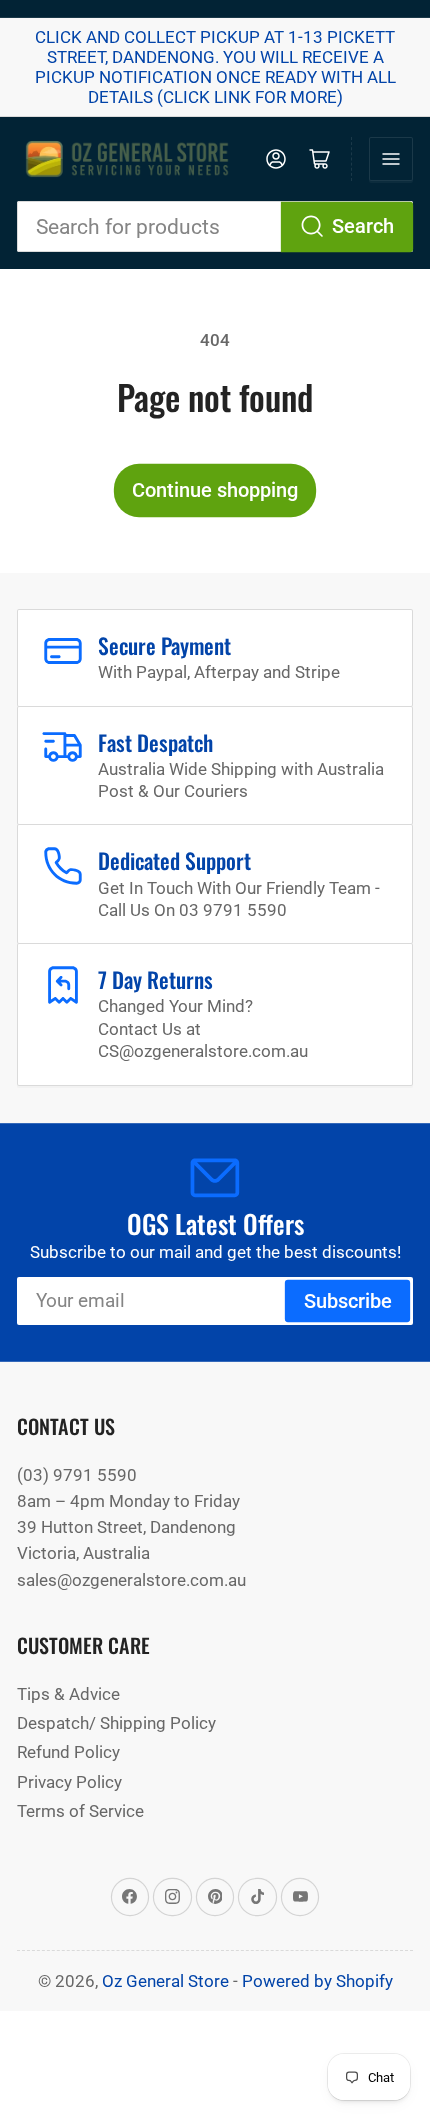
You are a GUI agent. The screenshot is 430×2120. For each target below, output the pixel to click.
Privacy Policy (69, 1782)
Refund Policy (68, 1752)
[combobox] (215, 226)
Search (363, 226)
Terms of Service (80, 1811)
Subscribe (348, 1301)
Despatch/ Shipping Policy (116, 1723)
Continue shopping (215, 490)
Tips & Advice (68, 1694)
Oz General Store (165, 1981)
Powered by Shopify (317, 1981)
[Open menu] (391, 159)
